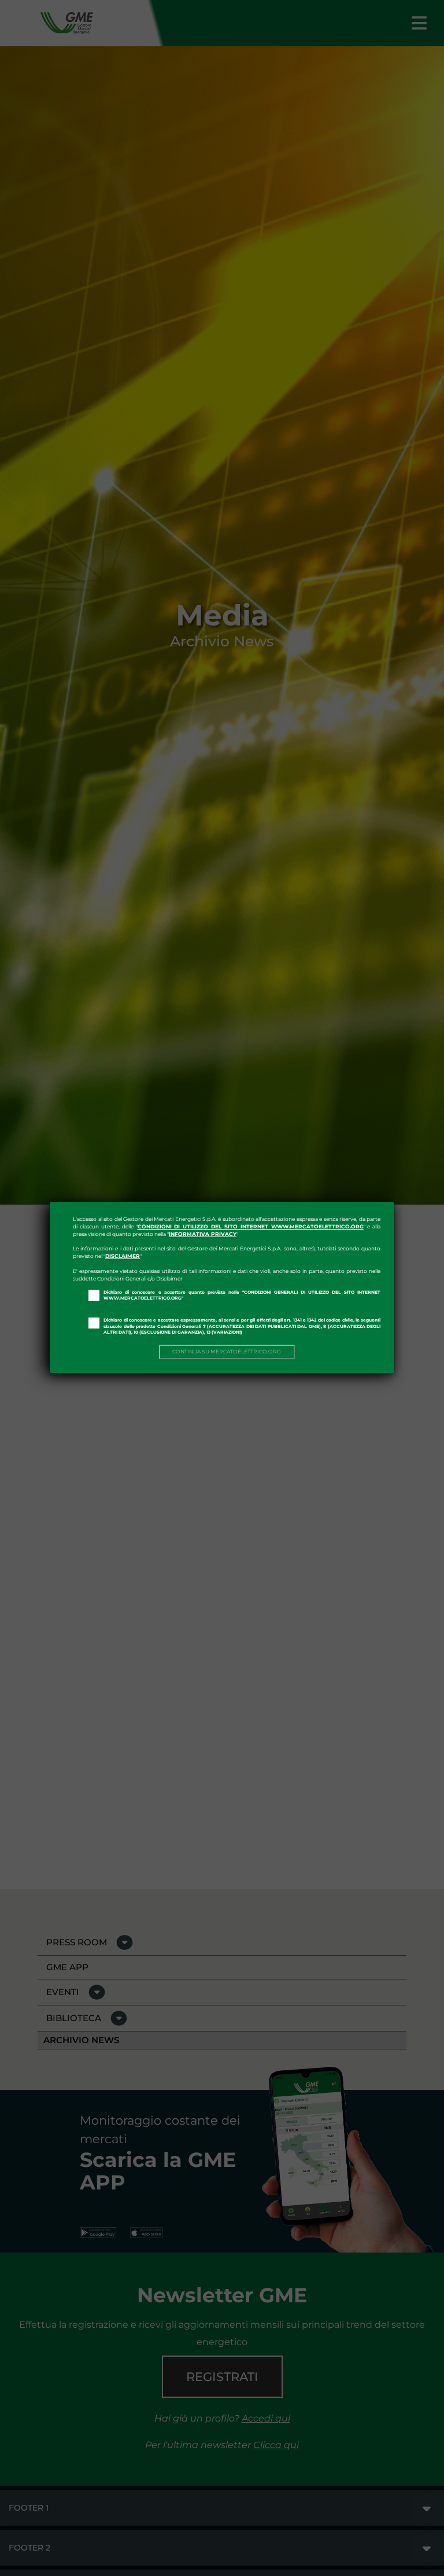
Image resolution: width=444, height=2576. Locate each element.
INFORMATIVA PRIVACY (203, 1234)
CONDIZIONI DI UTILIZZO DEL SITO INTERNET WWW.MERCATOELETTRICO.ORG (251, 1226)
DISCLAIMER (123, 1256)
